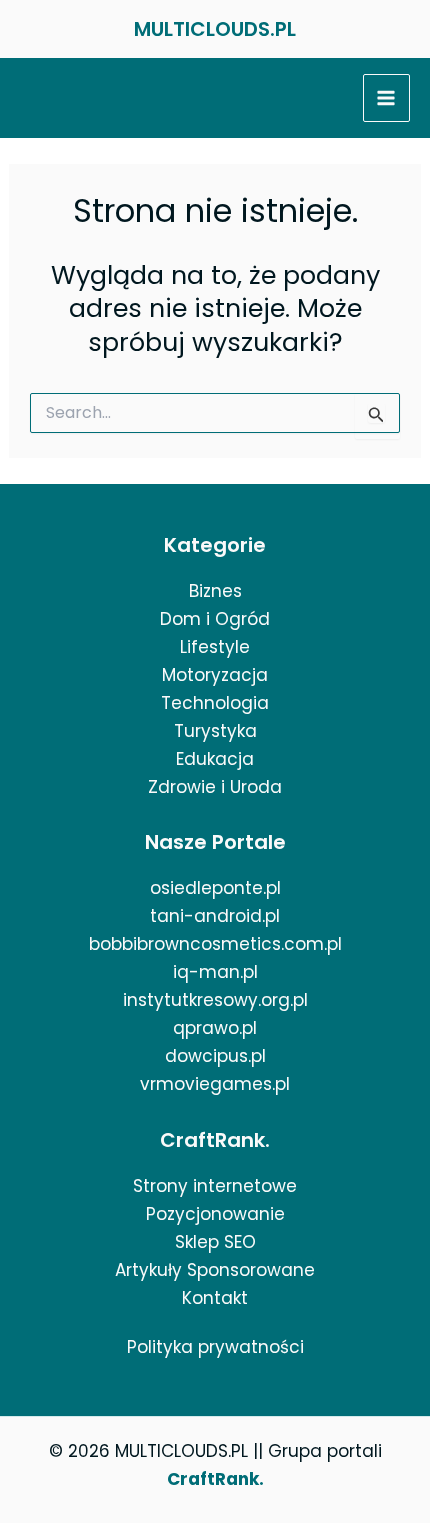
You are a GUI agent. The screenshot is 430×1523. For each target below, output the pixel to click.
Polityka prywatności (215, 1347)
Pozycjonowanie (215, 1214)
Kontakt (215, 1298)
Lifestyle (215, 647)
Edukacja (215, 759)
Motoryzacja (215, 675)
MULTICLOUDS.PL (215, 29)
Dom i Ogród (215, 619)
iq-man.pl (215, 972)
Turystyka (215, 731)
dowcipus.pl (215, 1056)
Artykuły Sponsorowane (215, 1270)
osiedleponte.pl (215, 888)
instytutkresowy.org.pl (215, 1000)
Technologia (215, 703)
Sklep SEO (215, 1242)
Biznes (215, 591)
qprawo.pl (215, 1028)
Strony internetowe (215, 1186)
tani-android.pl (215, 916)
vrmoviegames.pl (215, 1084)
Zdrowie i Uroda (215, 787)
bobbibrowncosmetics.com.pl (215, 944)
